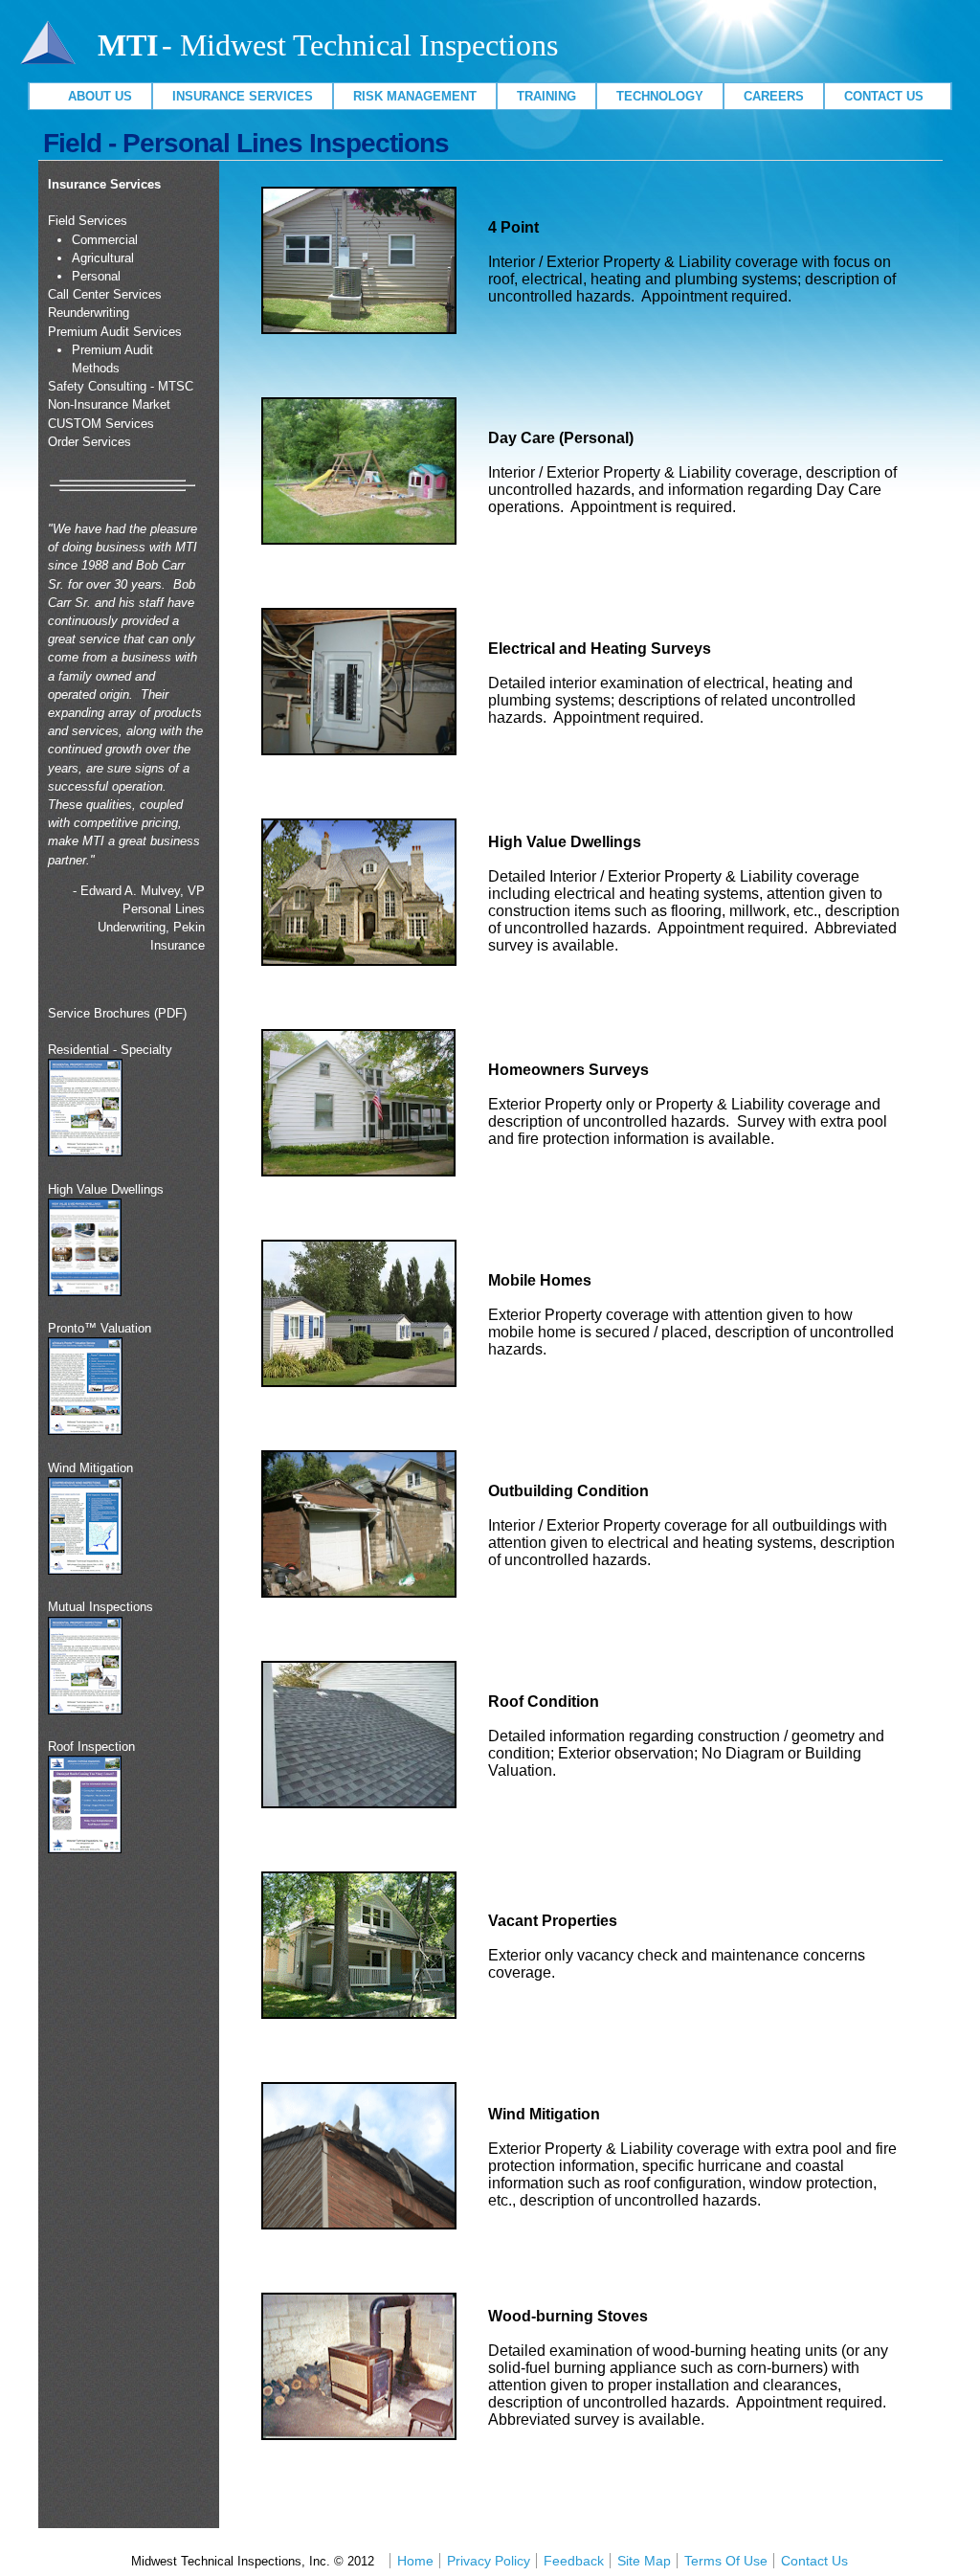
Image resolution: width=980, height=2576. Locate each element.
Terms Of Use (726, 2561)
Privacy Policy (489, 2561)
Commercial (105, 240)
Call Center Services (105, 294)
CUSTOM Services (101, 424)
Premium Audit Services (115, 332)
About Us (90, 96)
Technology (660, 96)
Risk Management (415, 96)
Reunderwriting (89, 313)
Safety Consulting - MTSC (121, 386)
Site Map (644, 2561)
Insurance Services (243, 96)
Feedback (574, 2561)
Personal (96, 276)
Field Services (88, 221)
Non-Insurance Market (109, 404)
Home (415, 2561)
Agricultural (103, 258)
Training (546, 96)
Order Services (89, 442)
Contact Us (888, 96)
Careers (774, 96)
